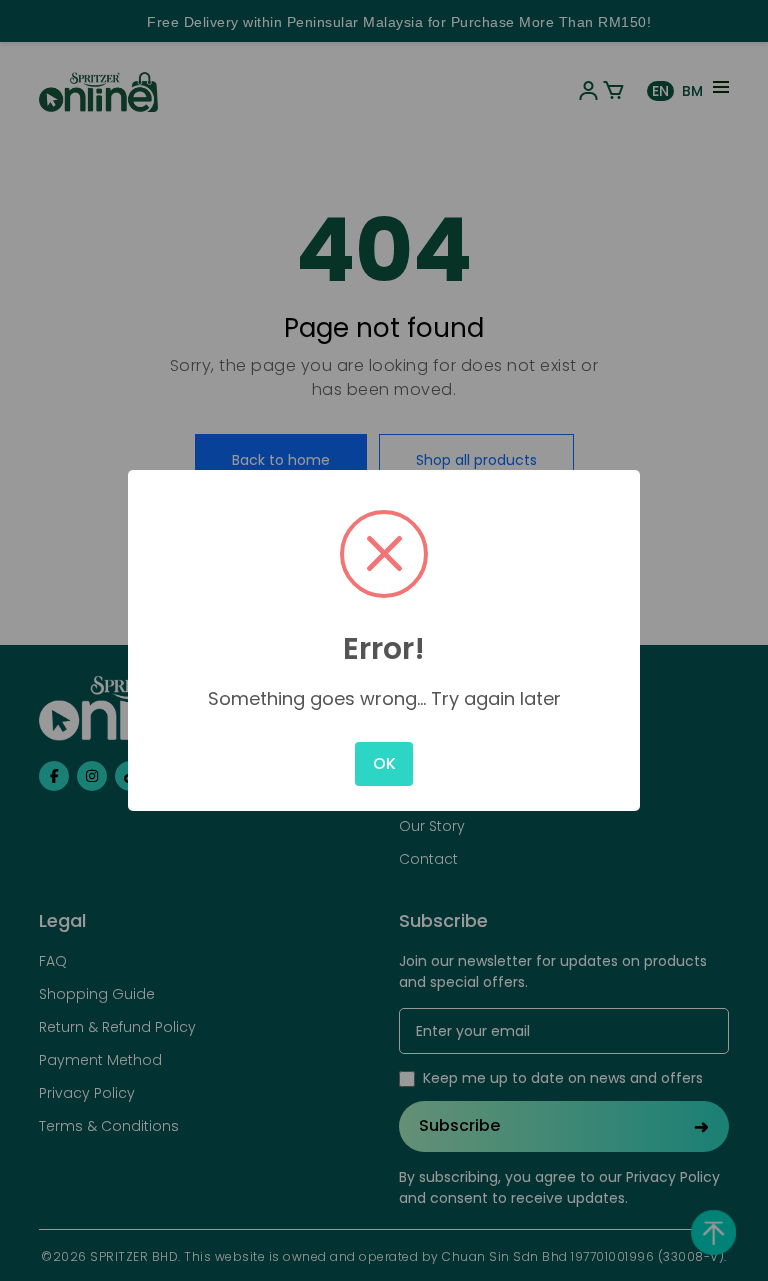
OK (384, 763)
